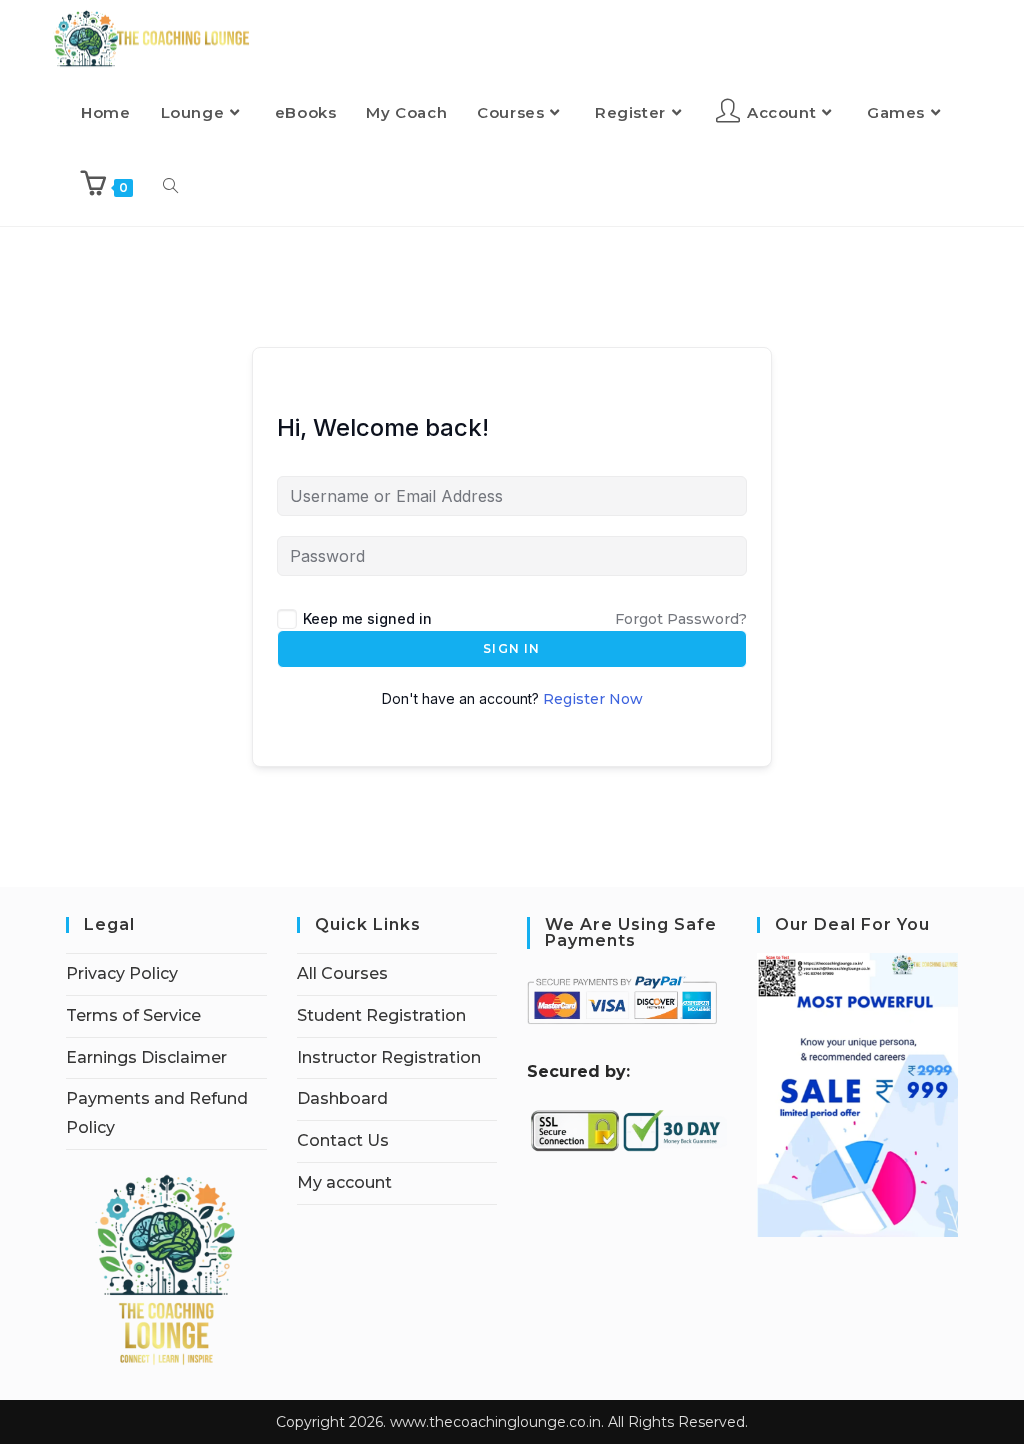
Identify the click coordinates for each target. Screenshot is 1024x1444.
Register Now (593, 699)
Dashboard (342, 1098)
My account (344, 1182)
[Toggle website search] (170, 187)
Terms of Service (133, 1015)
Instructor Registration (389, 1057)
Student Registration (381, 1015)
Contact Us (343, 1140)
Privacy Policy (122, 973)
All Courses (342, 973)
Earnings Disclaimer (146, 1057)
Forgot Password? (681, 619)
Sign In (511, 648)
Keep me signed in (367, 618)
